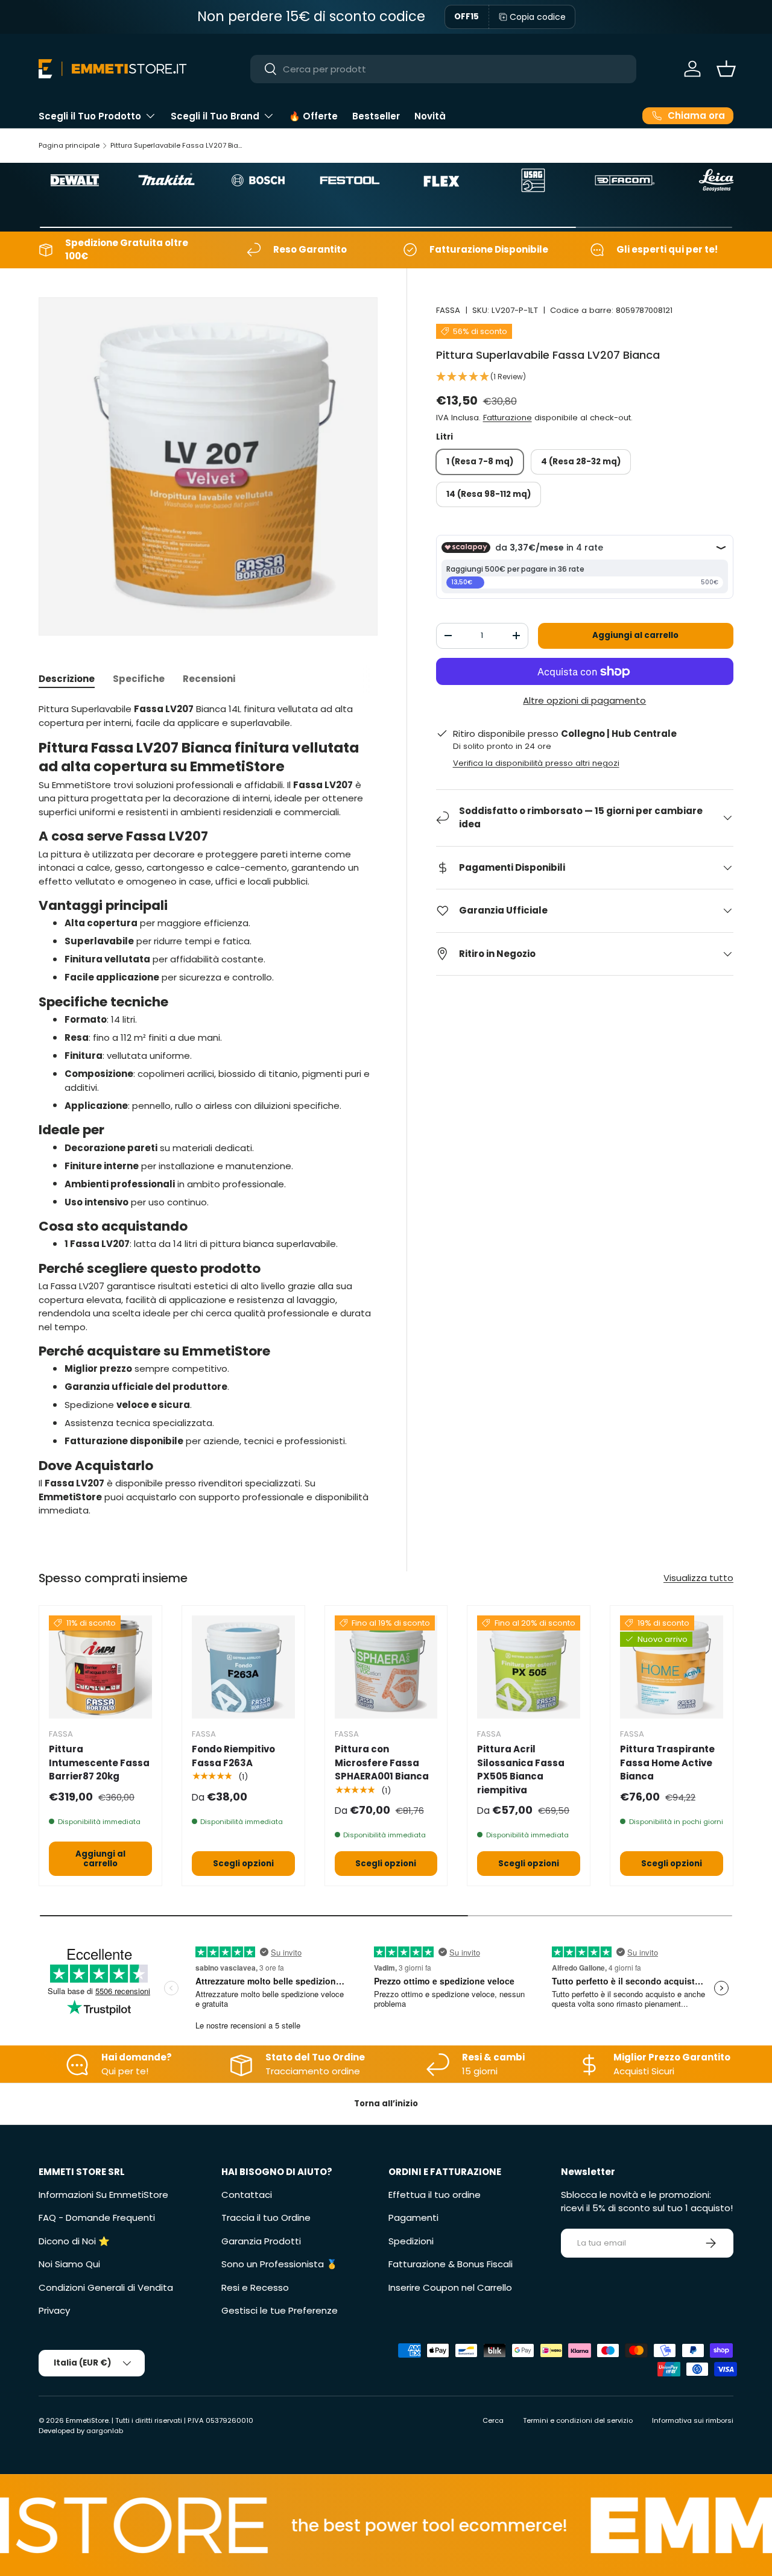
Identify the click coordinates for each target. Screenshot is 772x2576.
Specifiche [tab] (139, 679)
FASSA (448, 310)
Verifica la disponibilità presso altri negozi (536, 763)
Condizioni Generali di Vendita (106, 2287)
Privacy (54, 2310)
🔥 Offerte (313, 116)
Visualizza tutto (698, 1578)
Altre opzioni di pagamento (584, 700)
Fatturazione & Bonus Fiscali (451, 2264)
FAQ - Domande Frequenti (97, 2218)
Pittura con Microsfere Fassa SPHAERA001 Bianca (382, 1763)
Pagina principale (69, 145)
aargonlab (105, 2431)
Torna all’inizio (386, 2104)
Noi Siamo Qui (69, 2264)
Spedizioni (411, 2241)
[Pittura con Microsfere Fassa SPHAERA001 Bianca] (386, 1667)
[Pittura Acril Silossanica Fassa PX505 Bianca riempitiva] (529, 1667)
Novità (430, 116)
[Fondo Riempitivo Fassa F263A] (243, 1667)
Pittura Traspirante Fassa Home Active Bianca (667, 1763)
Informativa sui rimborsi (693, 2420)
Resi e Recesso (255, 2287)
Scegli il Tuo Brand (215, 116)
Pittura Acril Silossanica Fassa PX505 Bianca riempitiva (521, 1769)
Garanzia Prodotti (261, 2241)
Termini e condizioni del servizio (578, 2420)
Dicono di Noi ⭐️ (74, 2241)
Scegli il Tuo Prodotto (90, 116)
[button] (726, 69)
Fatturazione (508, 418)
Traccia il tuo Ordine (266, 2218)
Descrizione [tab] (67, 679)
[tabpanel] (208, 1110)
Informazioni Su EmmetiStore (103, 2195)
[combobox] (444, 69)
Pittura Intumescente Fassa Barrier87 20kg (99, 1763)
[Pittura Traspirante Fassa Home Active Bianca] (672, 1667)
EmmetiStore (87, 2420)
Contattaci (247, 2195)
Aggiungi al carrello (635, 635)
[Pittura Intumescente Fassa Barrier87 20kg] (100, 1667)
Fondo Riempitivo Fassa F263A (233, 1756)
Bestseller (376, 116)
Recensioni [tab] (209, 679)
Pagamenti (413, 2218)
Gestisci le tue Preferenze (280, 2310)
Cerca (493, 2420)
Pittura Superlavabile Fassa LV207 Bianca (178, 145)
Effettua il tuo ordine (435, 2195)
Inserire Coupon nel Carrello (450, 2287)
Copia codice (538, 17)
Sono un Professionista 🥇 (280, 2264)
